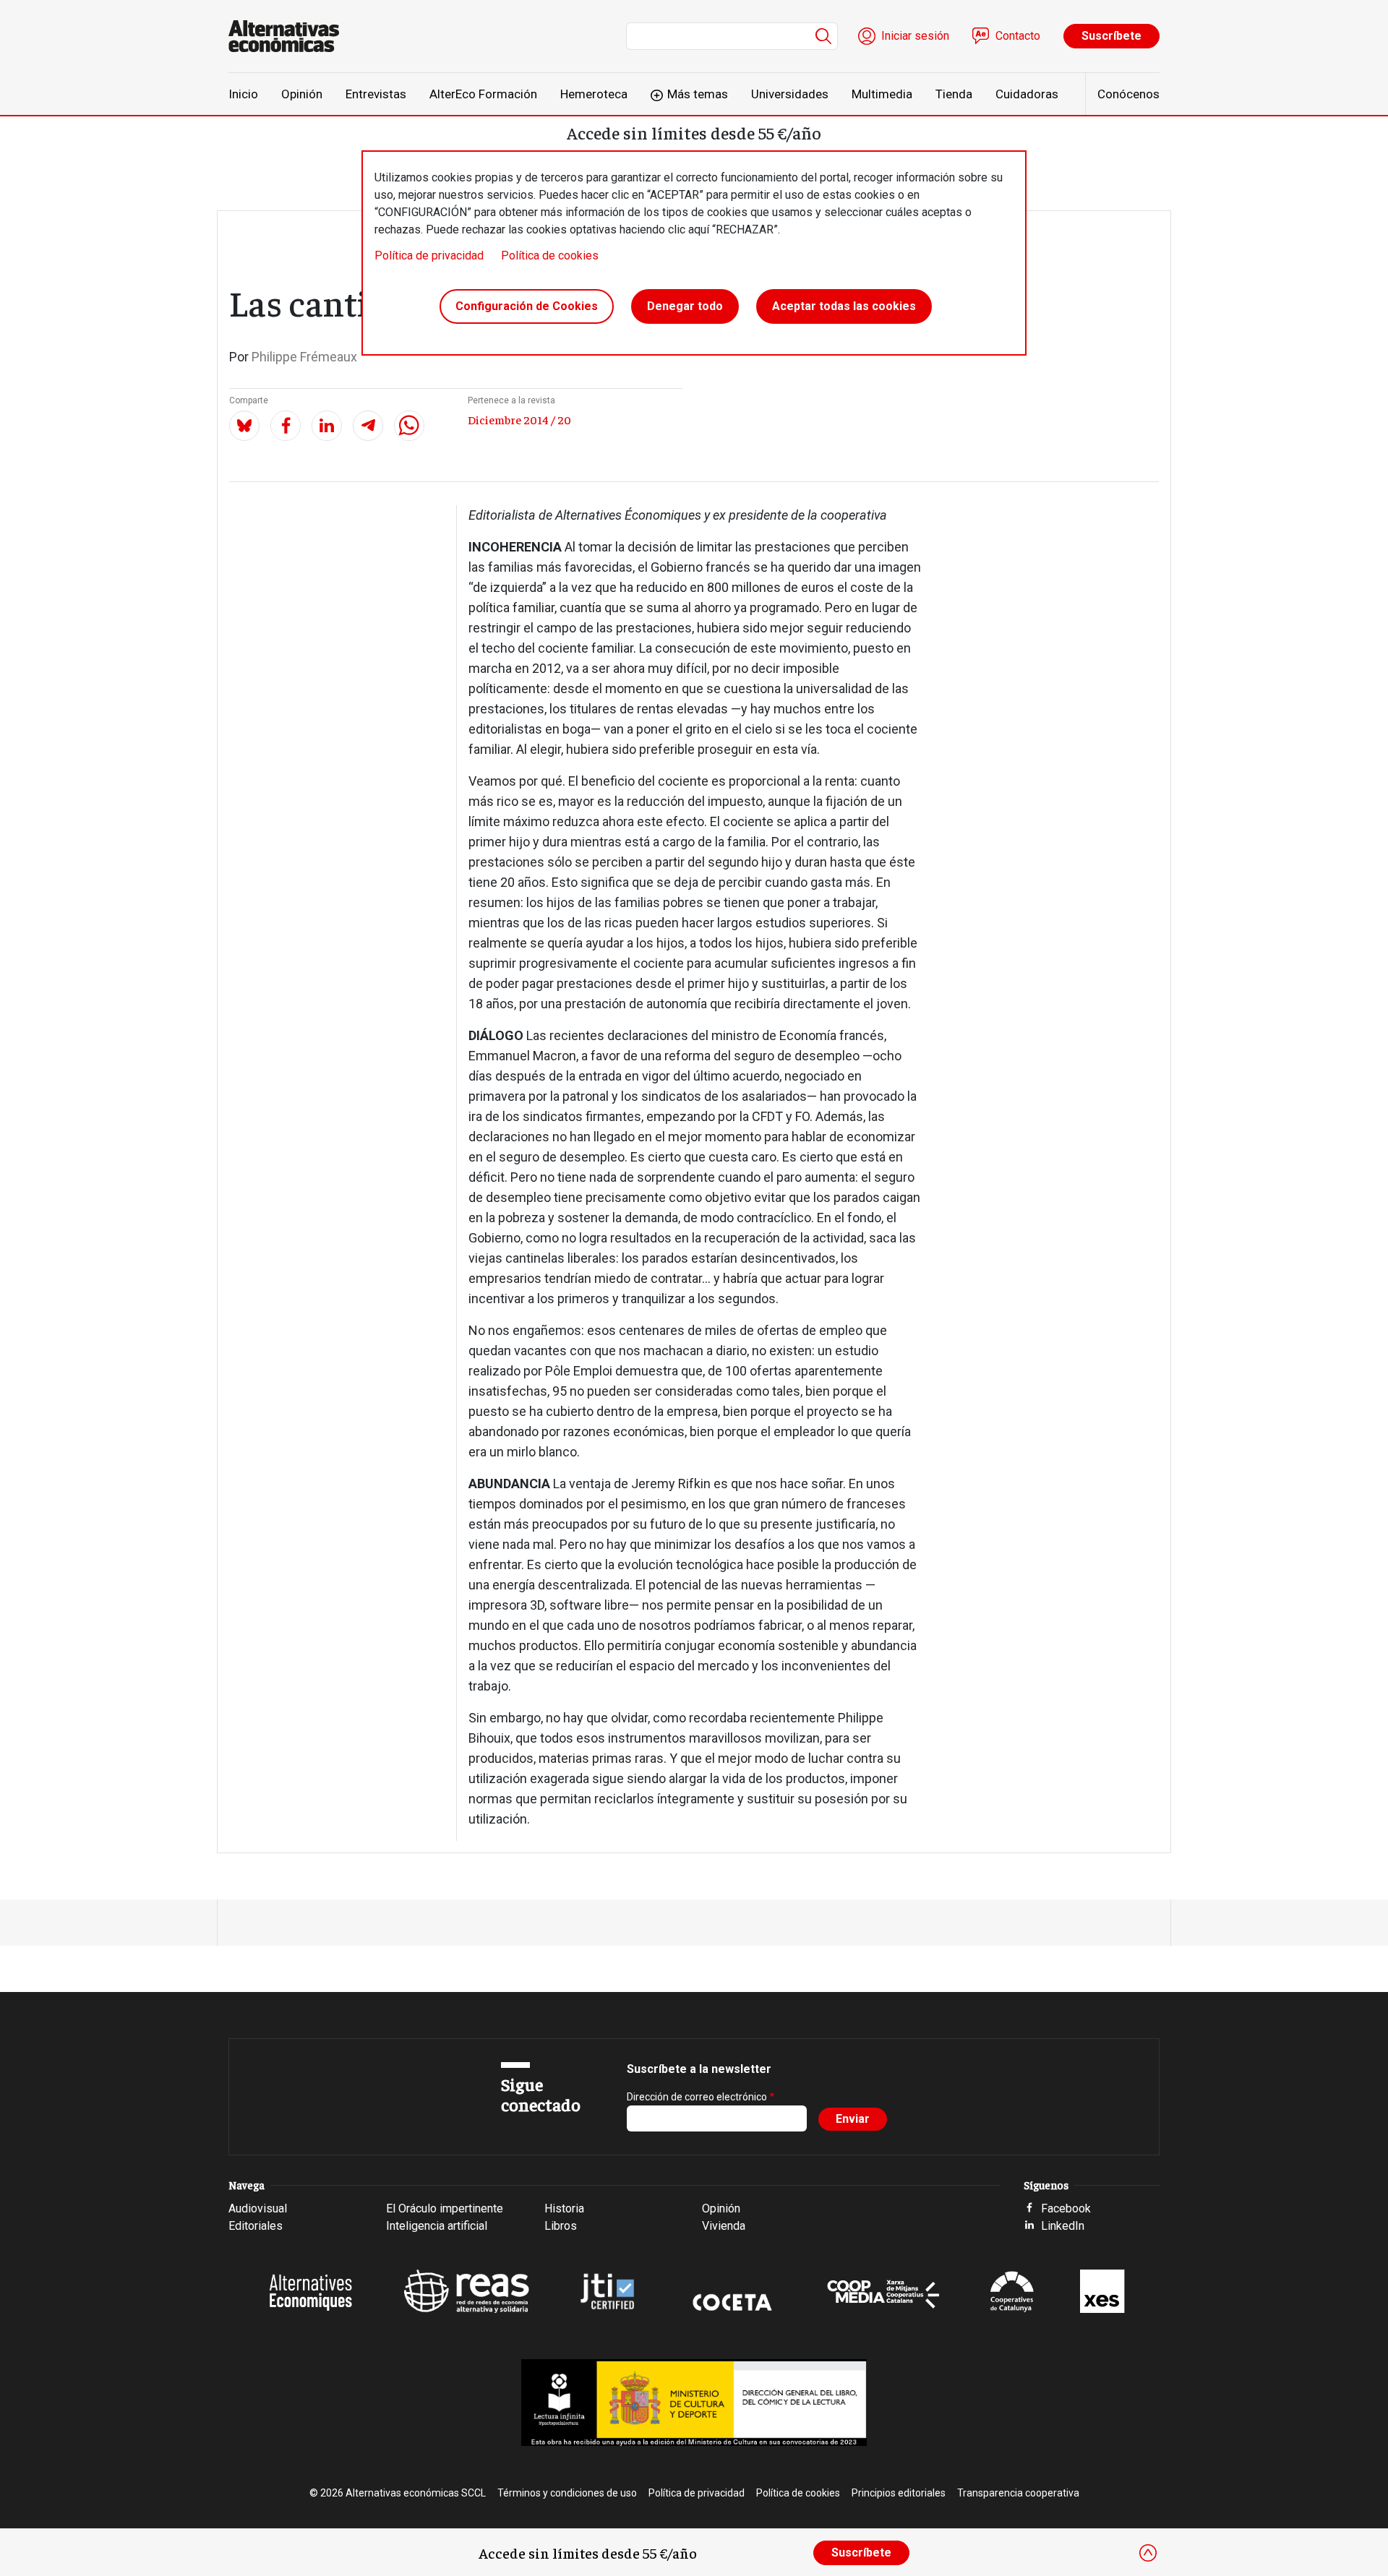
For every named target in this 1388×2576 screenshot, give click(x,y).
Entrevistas (376, 94)
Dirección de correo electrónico (697, 2097)
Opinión (302, 94)
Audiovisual (258, 2208)
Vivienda (724, 2226)
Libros (561, 2226)
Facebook (1066, 2208)
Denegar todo (685, 306)
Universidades (790, 94)
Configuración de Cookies (527, 306)
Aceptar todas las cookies (844, 306)
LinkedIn (1063, 2226)
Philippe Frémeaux (304, 357)
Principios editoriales (899, 2493)
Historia (564, 2208)
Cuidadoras (1027, 94)
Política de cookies (550, 256)
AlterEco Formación (483, 94)
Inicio (243, 94)
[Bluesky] (244, 426)
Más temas (698, 94)
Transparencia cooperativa (1018, 2493)
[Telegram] (368, 426)
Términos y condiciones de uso (567, 2493)
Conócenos (1128, 94)
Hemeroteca (594, 94)
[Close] (1148, 2553)
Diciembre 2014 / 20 (519, 419)
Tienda (954, 94)
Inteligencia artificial (437, 2226)
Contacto (1018, 36)
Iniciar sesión (915, 36)
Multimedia (882, 94)
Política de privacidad (429, 256)
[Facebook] (286, 426)
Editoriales (256, 2226)
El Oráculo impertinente (445, 2208)
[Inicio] (290, 36)
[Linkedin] (327, 426)
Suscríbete (1111, 36)
